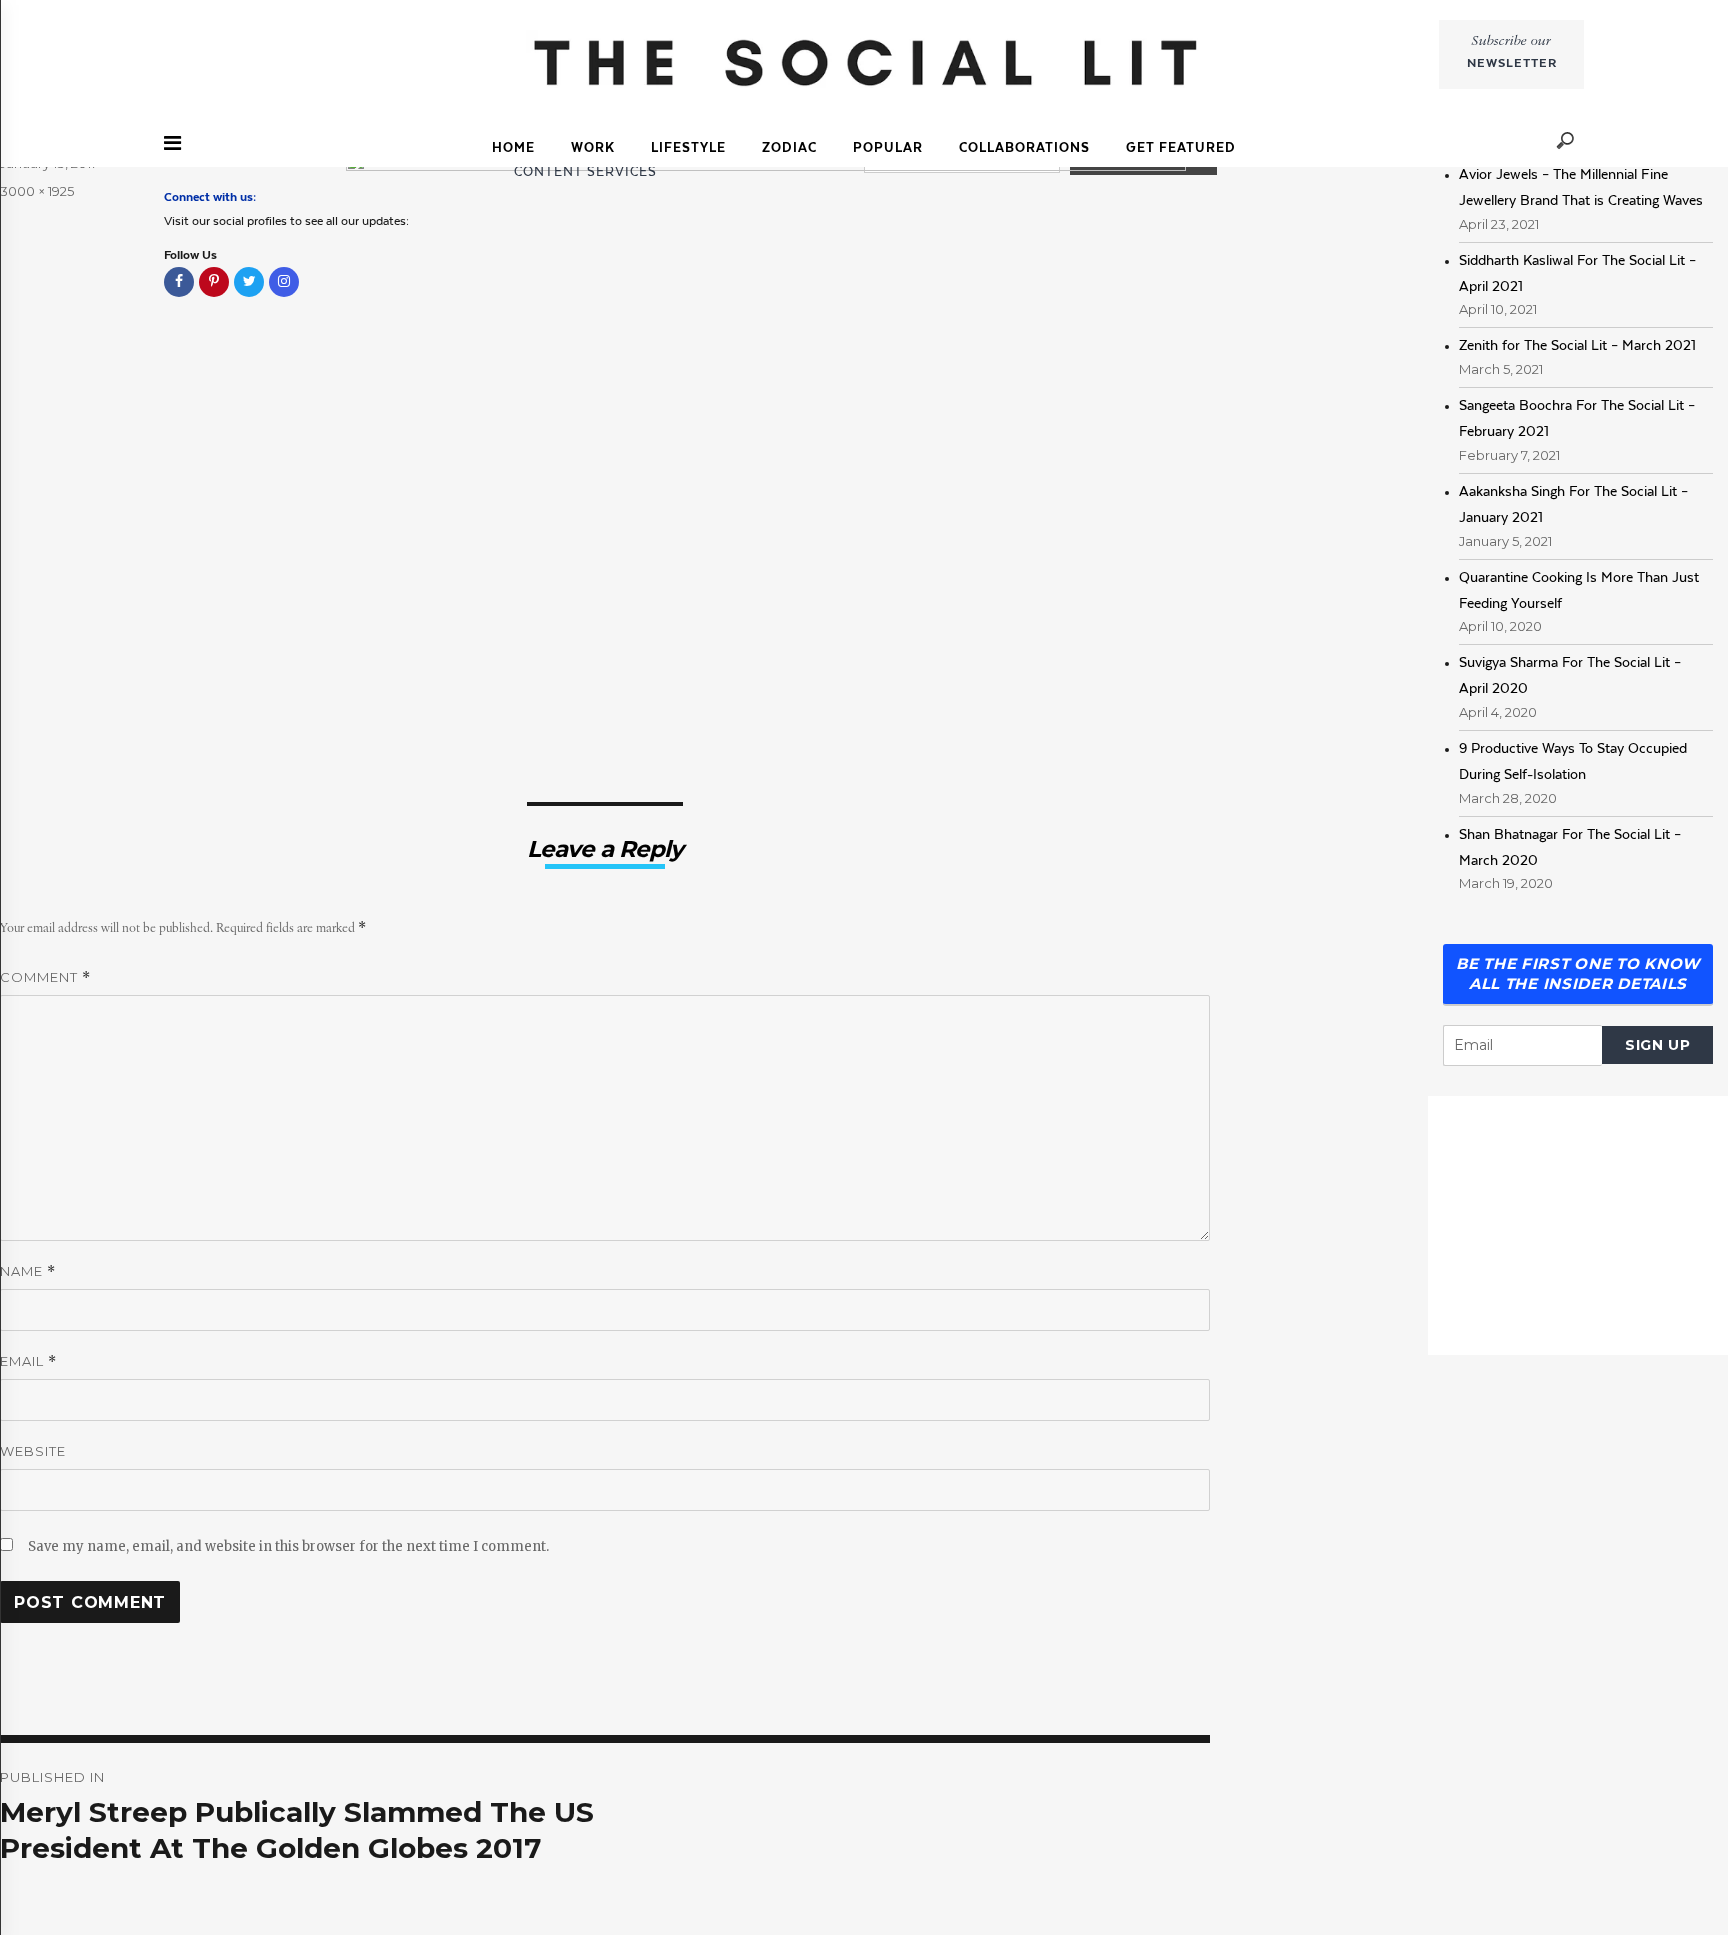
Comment (45, 977)
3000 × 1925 (37, 191)
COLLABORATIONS (1024, 147)
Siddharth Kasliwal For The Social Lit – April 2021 (1577, 273)
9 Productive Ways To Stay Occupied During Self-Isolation (1573, 761)
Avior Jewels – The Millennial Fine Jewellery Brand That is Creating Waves (1581, 187)
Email (28, 1361)
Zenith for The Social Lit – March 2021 (1577, 345)
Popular (888, 147)
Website (33, 1451)
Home (513, 147)
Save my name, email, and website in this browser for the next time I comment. (288, 1546)
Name (28, 1271)
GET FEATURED (1181, 147)
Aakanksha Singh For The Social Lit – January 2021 (1573, 504)
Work (593, 147)
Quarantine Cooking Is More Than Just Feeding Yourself (1579, 590)
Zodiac (789, 147)
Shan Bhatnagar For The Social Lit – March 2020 (1570, 847)
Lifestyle (688, 147)
